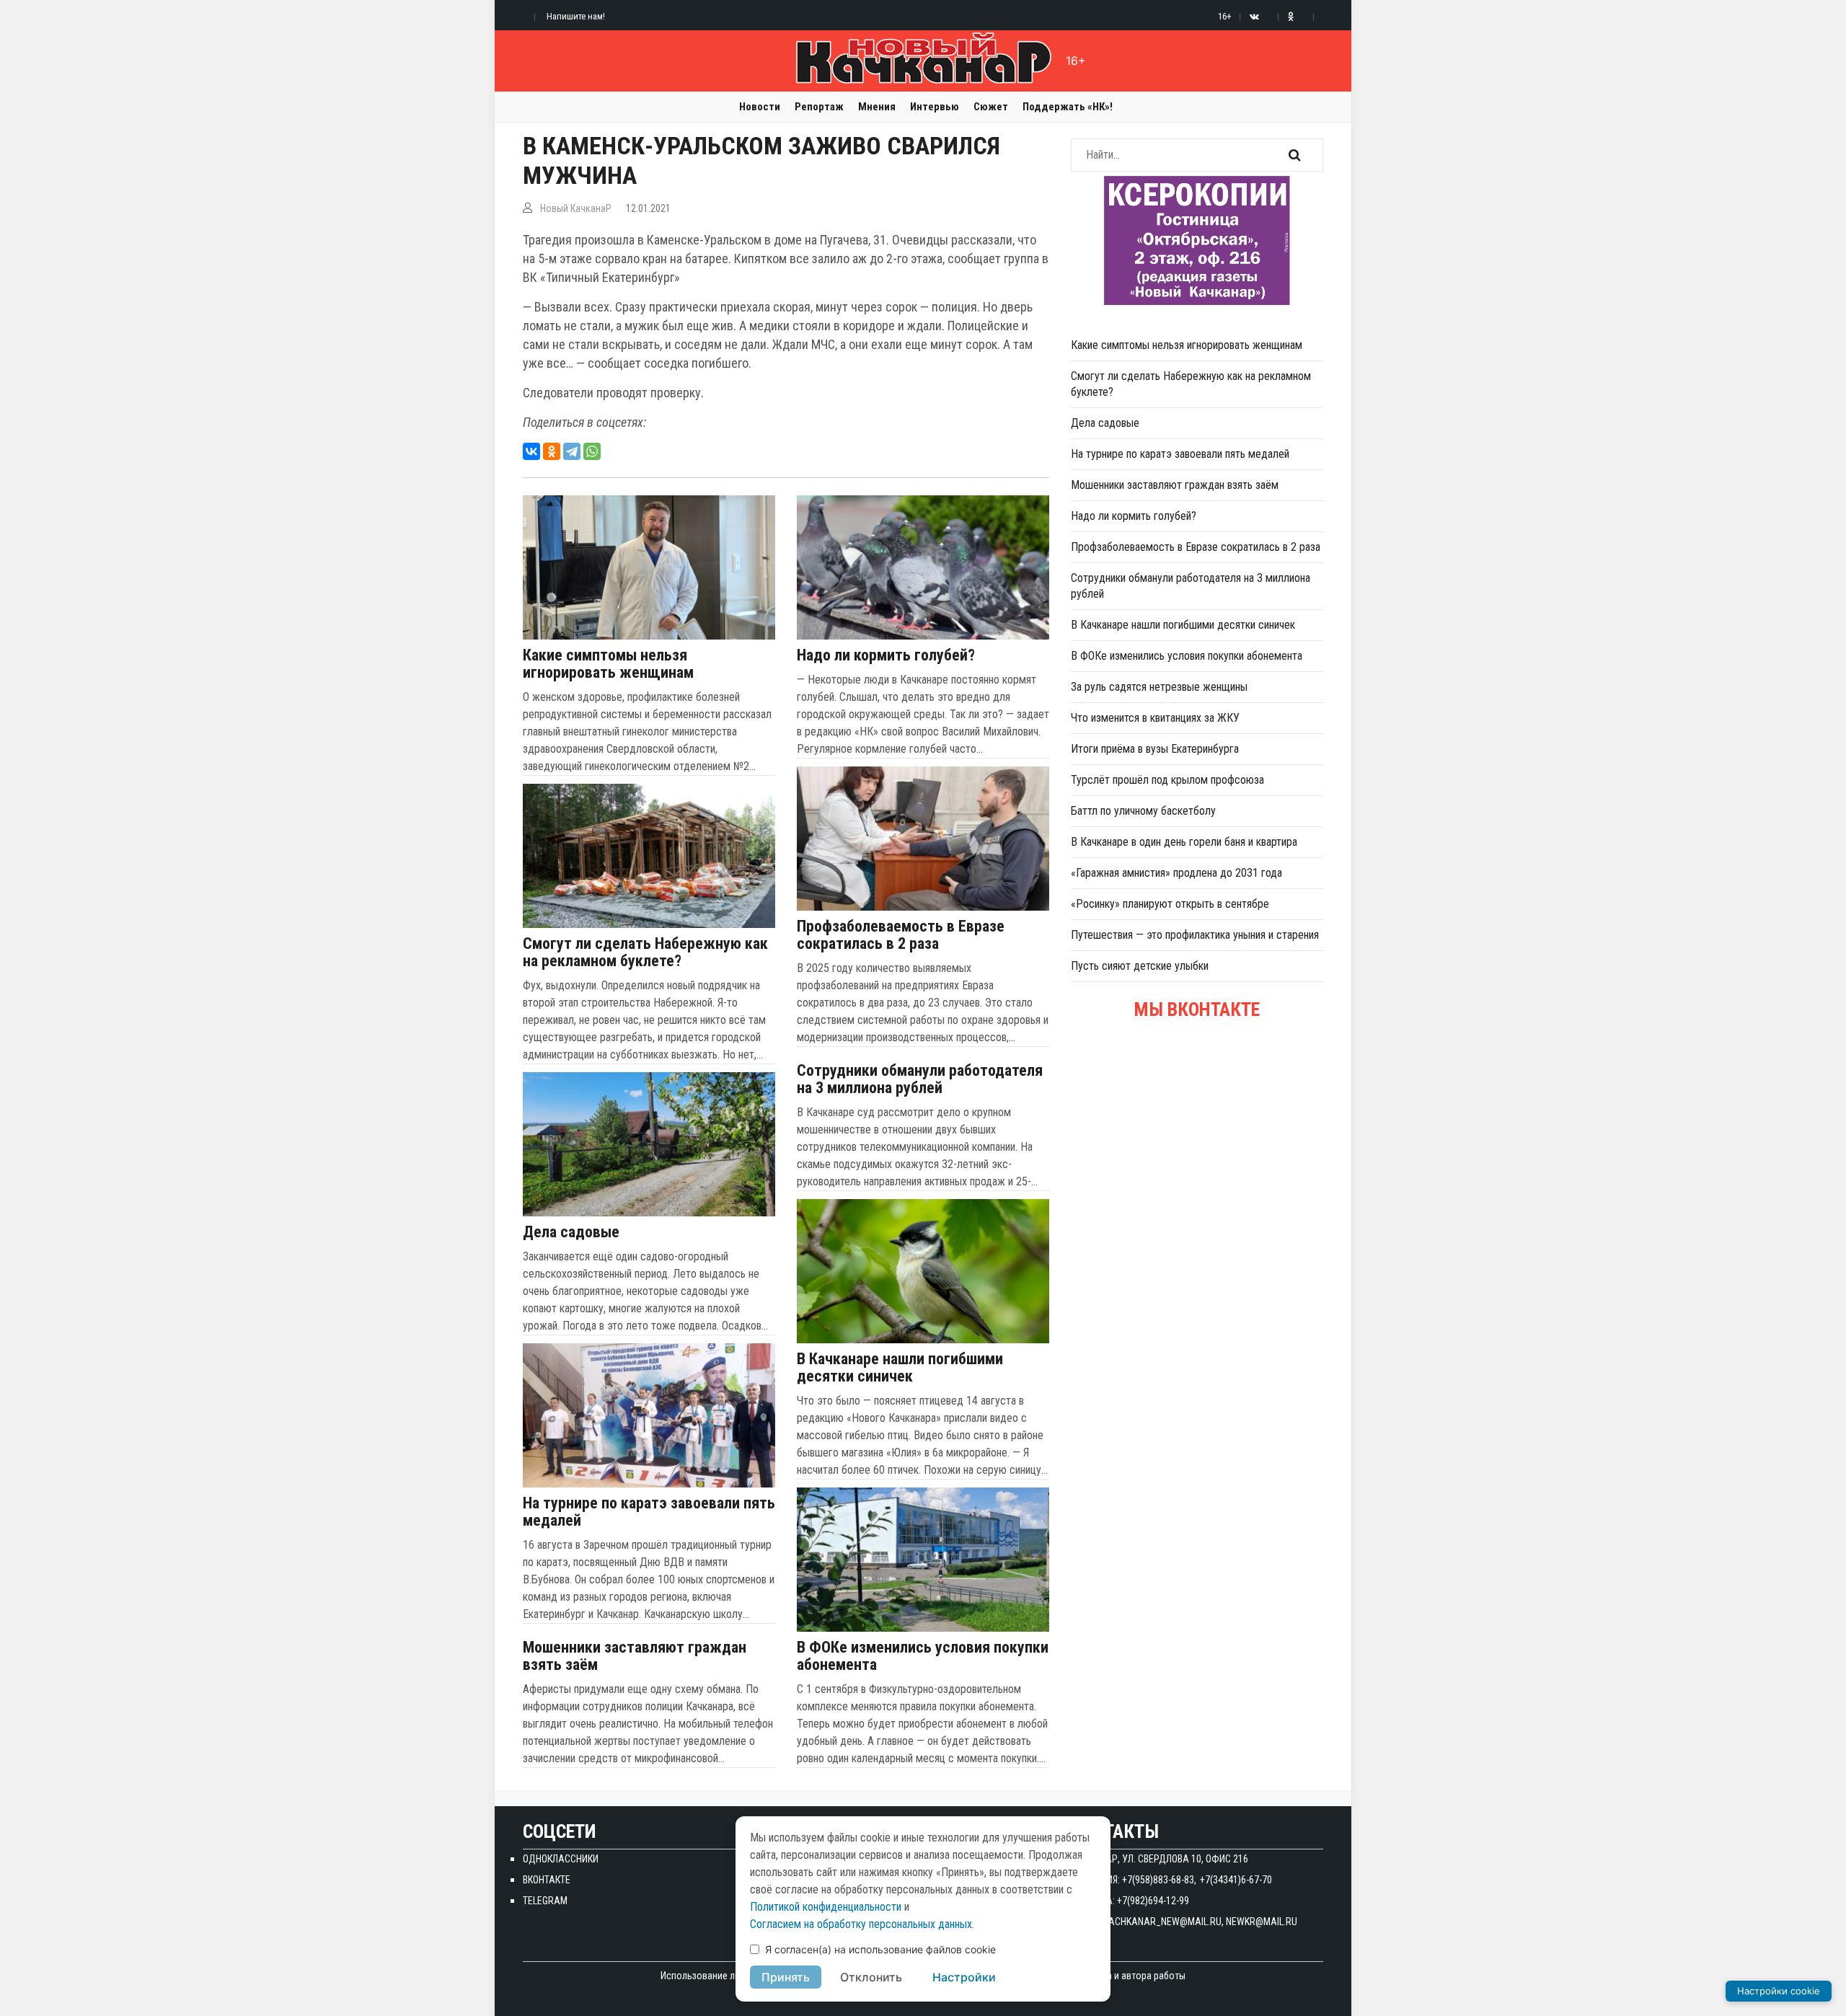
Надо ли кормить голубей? (886, 655)
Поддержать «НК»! (1068, 107)
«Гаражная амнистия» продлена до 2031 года (1176, 873)
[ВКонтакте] (531, 451)
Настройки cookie (1779, 1991)
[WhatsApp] (592, 451)
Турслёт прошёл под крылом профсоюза (1167, 780)
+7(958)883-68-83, (1159, 1880)
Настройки (964, 1977)
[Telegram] (572, 451)
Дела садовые (571, 1232)
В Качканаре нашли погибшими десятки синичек (900, 1368)
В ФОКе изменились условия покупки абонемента (923, 1656)
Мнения (877, 107)
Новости (760, 107)
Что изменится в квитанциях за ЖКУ (1155, 718)
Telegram (545, 1901)
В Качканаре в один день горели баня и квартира (1184, 842)
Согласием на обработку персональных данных (861, 1924)
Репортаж (819, 107)
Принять (786, 1977)
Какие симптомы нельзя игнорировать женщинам (608, 664)
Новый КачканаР (576, 208)
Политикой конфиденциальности (826, 1907)
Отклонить (871, 1977)
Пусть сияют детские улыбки (1140, 966)
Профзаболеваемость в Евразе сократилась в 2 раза (901, 935)
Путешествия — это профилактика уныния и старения (1195, 935)
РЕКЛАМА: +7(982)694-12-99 (1130, 1901)
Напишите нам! (576, 16)
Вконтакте (547, 1880)
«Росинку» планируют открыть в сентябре (1170, 904)
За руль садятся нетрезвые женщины (1159, 687)
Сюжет (991, 107)
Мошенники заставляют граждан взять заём (635, 1656)
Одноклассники (561, 1859)
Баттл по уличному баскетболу (1143, 811)
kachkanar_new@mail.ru (1162, 1922)
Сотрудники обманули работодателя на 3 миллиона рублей (920, 1079)
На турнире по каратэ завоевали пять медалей (649, 1512)
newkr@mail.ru (1262, 1922)
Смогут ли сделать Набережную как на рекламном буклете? (645, 952)
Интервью (935, 107)
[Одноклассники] (552, 451)
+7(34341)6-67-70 (1236, 1880)
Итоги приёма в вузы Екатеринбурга (1155, 749)
